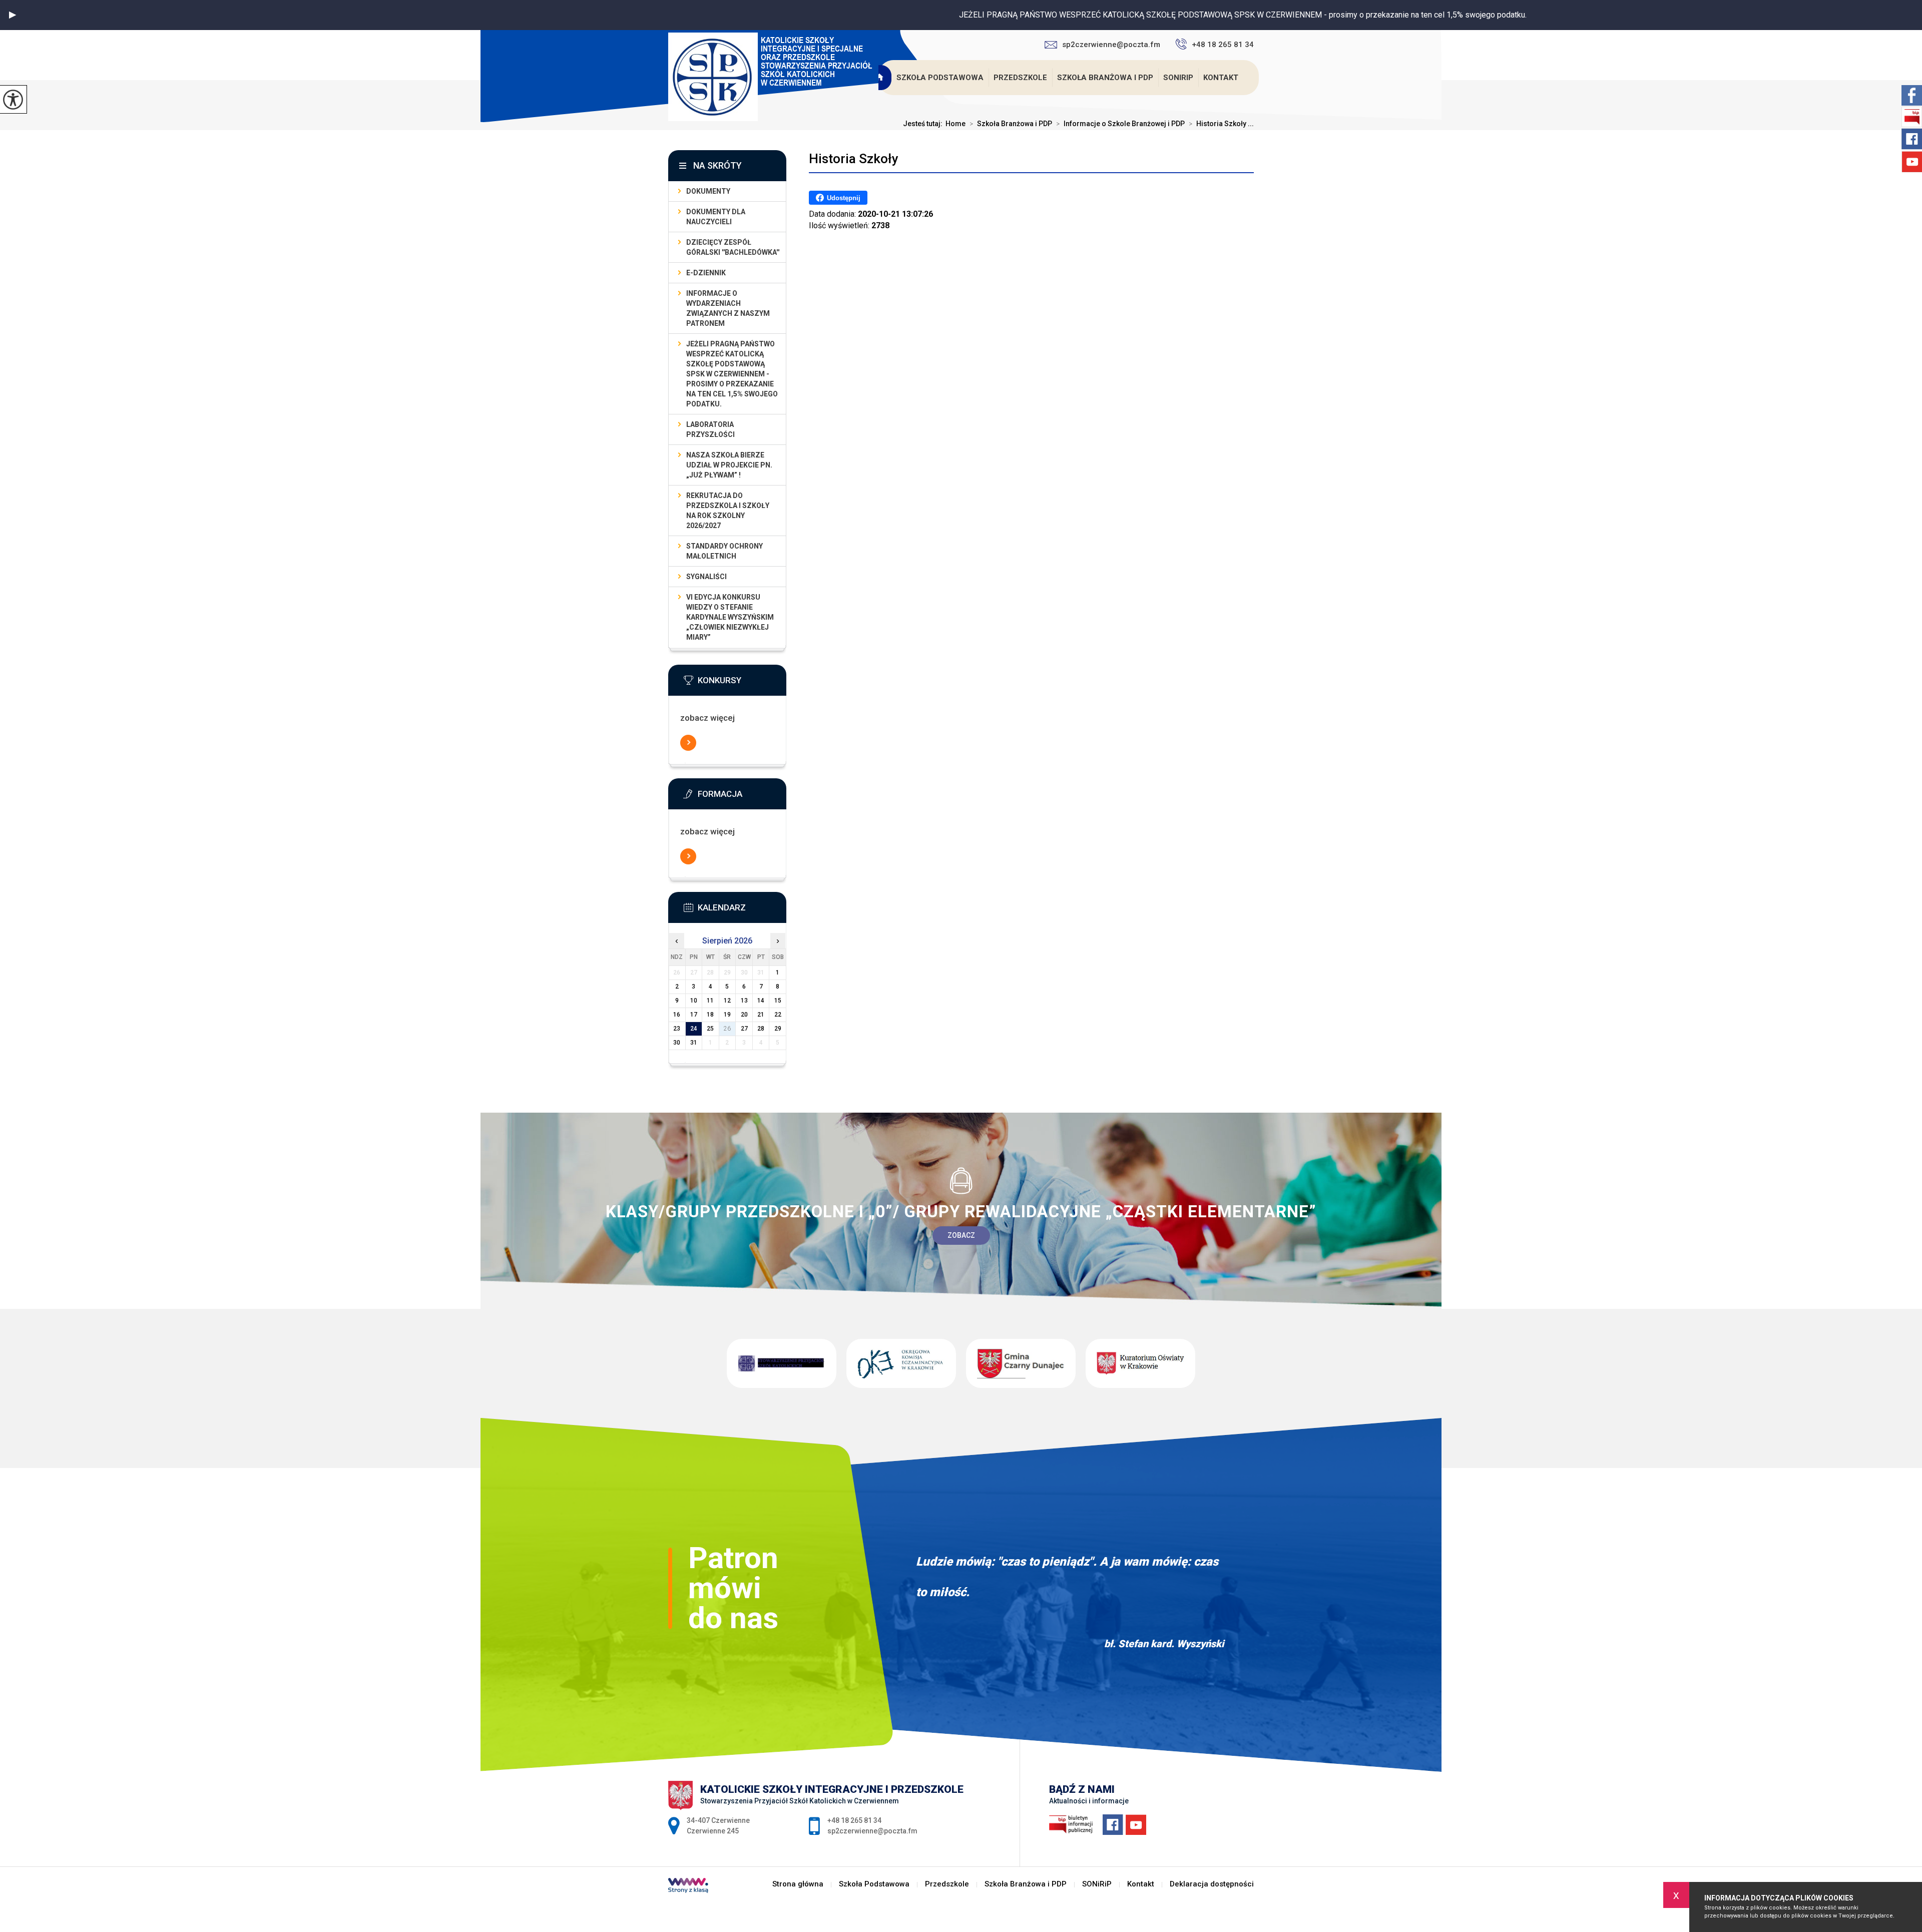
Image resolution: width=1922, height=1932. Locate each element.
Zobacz (961, 1235)
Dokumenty (708, 191)
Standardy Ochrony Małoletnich (725, 551)
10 (694, 1001)
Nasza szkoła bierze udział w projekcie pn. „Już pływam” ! (729, 465)
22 (778, 1015)
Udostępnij (844, 198)
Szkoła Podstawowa (940, 78)
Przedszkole (1020, 78)
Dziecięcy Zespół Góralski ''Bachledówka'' (733, 247)
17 (694, 1015)
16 (677, 1015)
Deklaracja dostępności (1212, 1884)
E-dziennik (706, 273)
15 (778, 1001)
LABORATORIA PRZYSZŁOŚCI (710, 429)
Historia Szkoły (854, 159)
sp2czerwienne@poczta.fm (1111, 45)
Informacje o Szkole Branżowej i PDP (1120, 124)
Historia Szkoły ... (1221, 124)
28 (761, 1029)
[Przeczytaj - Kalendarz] (742, 910)
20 (744, 1015)
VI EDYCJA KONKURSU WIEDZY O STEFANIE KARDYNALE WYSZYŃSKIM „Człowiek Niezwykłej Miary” (730, 617)
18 (710, 1015)
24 (694, 1029)
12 (727, 1001)
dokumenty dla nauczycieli (716, 217)
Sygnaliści (706, 577)
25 (710, 1029)
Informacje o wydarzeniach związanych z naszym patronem (728, 308)
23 (677, 1029)
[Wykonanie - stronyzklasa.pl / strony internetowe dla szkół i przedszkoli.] (688, 1886)
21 (761, 1015)
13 (744, 1001)
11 (710, 1001)
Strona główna (880, 78)
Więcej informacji (688, 743)
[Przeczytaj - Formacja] (742, 797)
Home (955, 124)
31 (694, 1043)
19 (727, 1015)
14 (761, 1001)
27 (744, 1029)
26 (727, 1029)
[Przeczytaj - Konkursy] (742, 683)
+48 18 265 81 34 (1223, 45)
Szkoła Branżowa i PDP (1105, 78)
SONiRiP (1178, 78)
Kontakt (1221, 78)
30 (677, 1043)
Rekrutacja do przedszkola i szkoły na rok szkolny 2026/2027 (728, 511)
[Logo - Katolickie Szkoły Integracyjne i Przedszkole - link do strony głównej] (777, 78)
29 (778, 1029)
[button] (13, 15)
